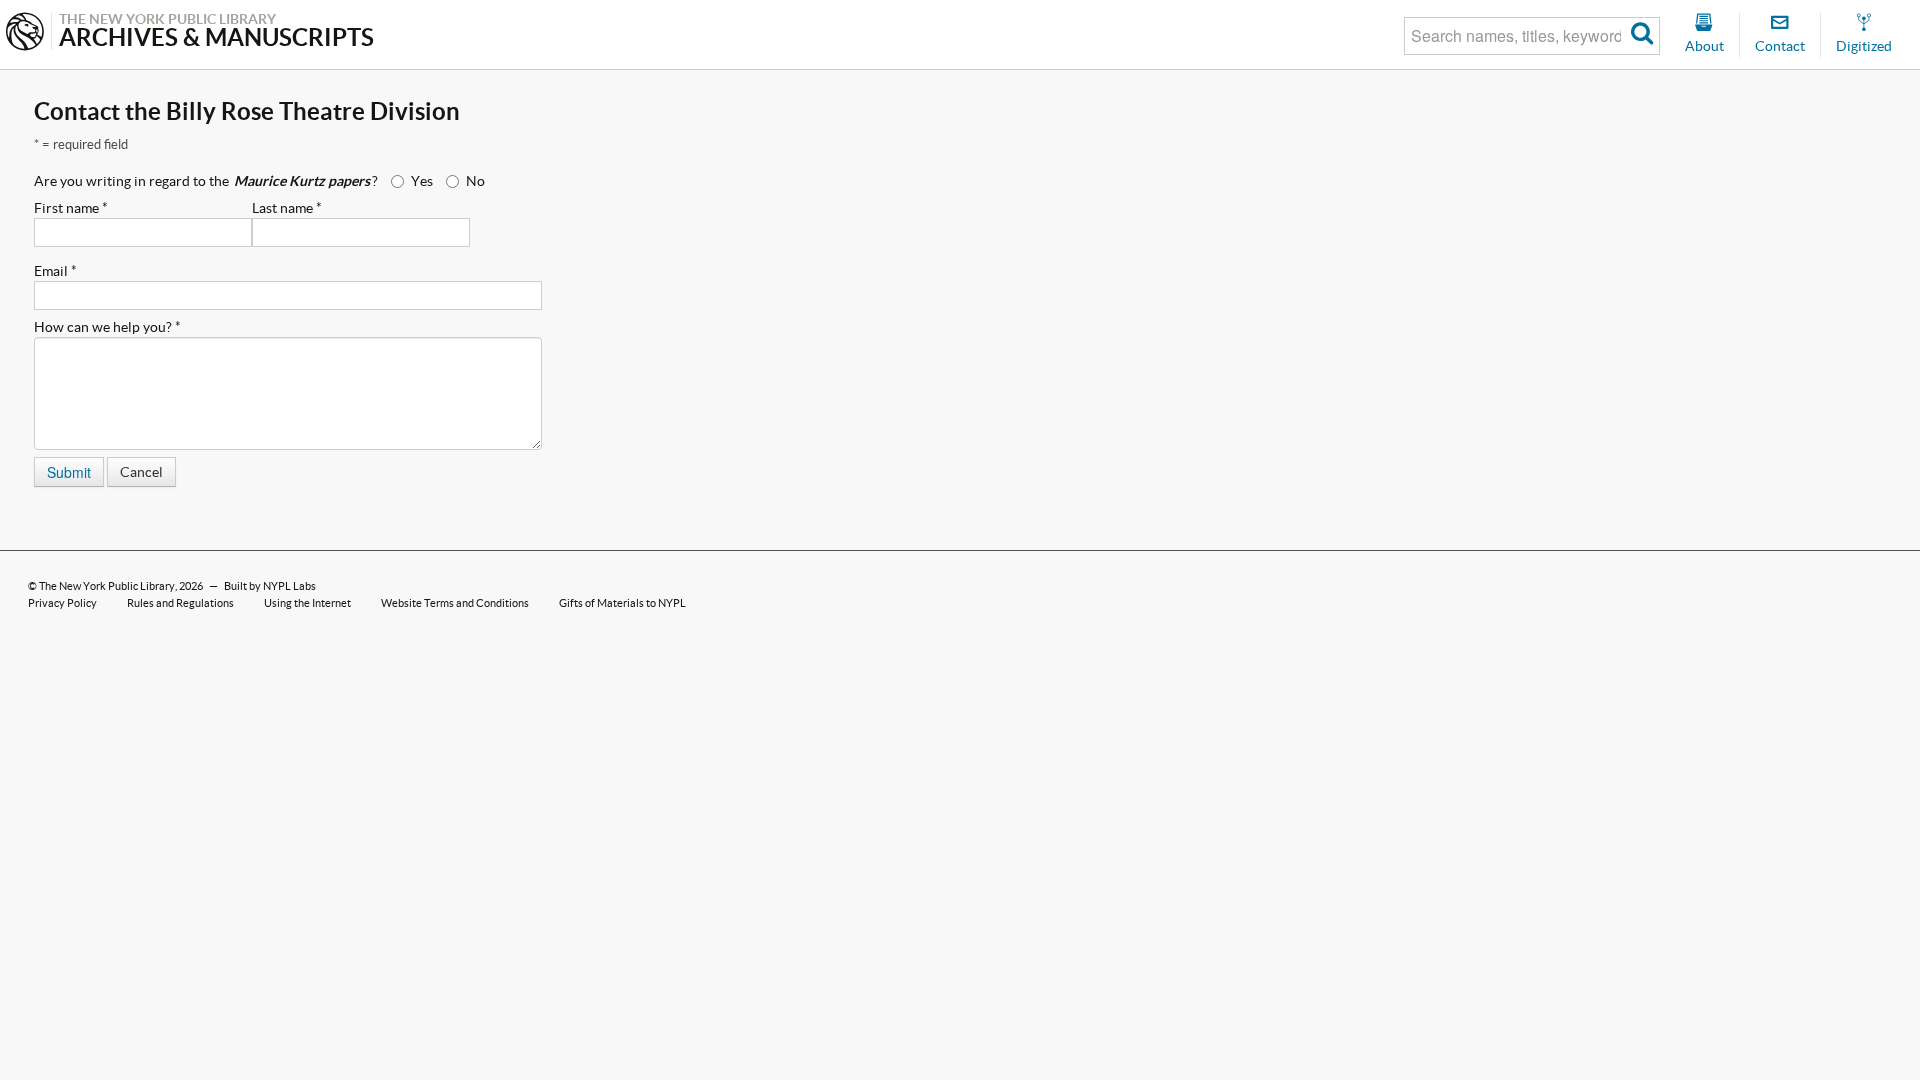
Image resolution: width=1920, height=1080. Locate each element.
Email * (55, 271)
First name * (71, 208)
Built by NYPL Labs (270, 586)
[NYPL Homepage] (25, 33)
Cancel (141, 472)
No (475, 181)
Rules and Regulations (180, 603)
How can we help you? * (107, 327)
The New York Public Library (107, 586)
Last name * (287, 208)
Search (1642, 36)
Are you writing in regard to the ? (206, 181)
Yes (422, 181)
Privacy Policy (62, 603)
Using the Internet (307, 603)
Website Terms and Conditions (455, 603)
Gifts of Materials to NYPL (622, 603)
